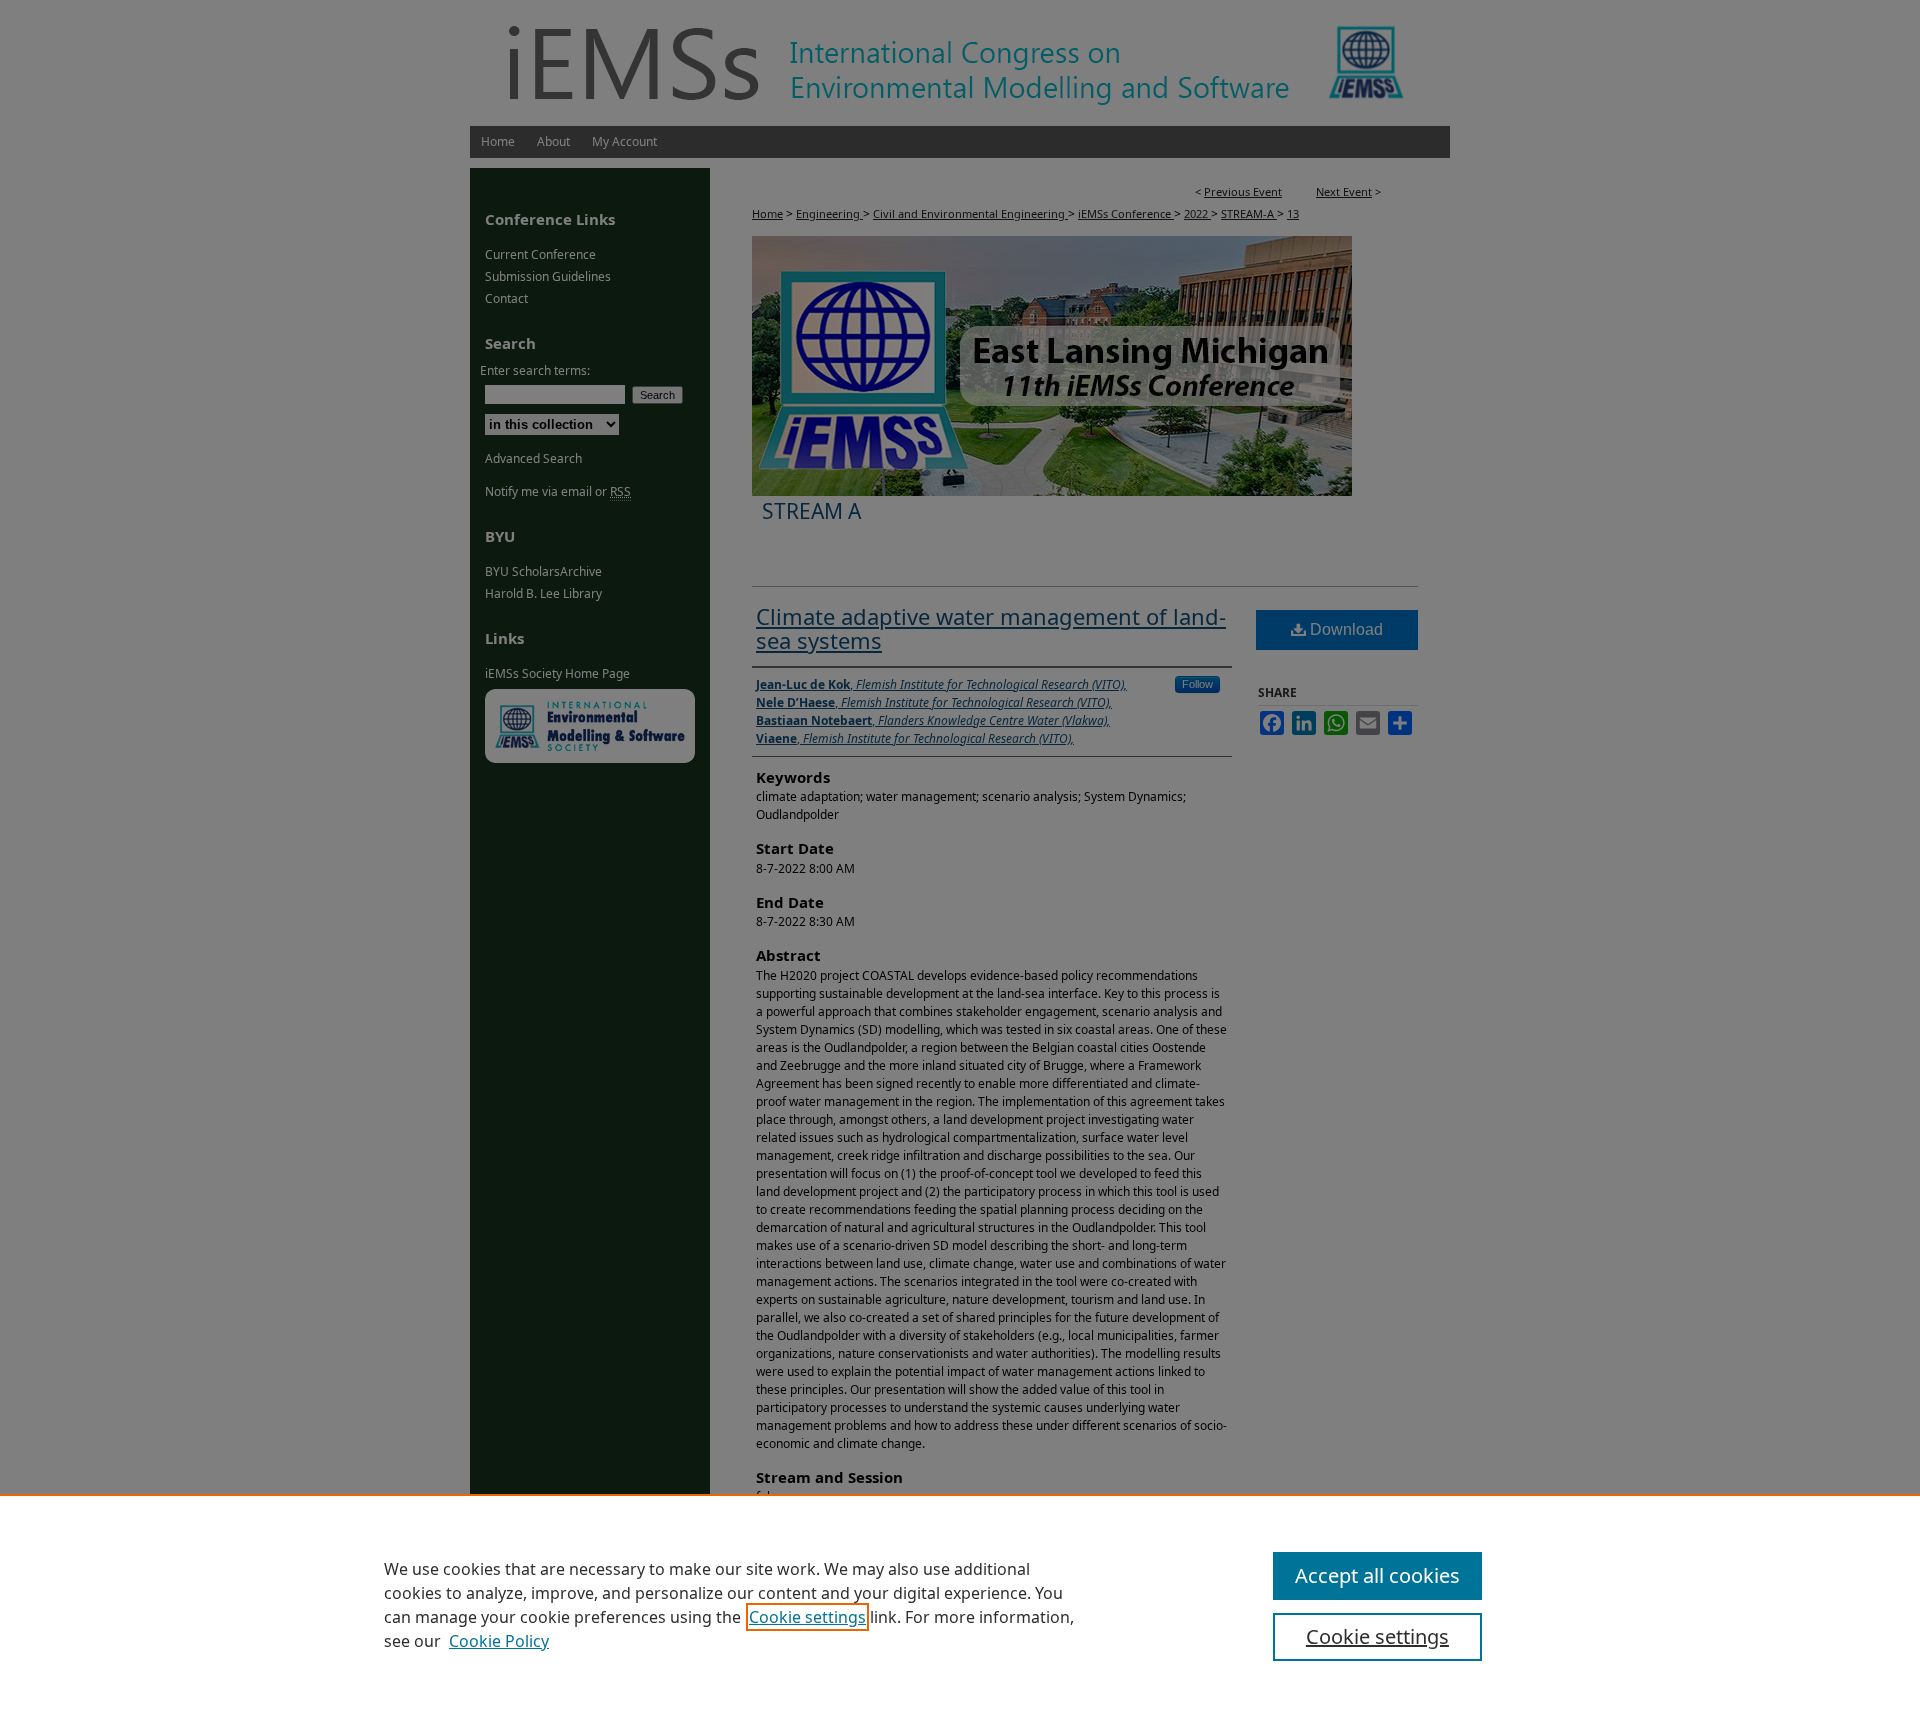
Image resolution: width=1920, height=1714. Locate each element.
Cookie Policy (499, 1641)
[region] (960, 1604)
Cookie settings (807, 1617)
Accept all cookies (1377, 1575)
